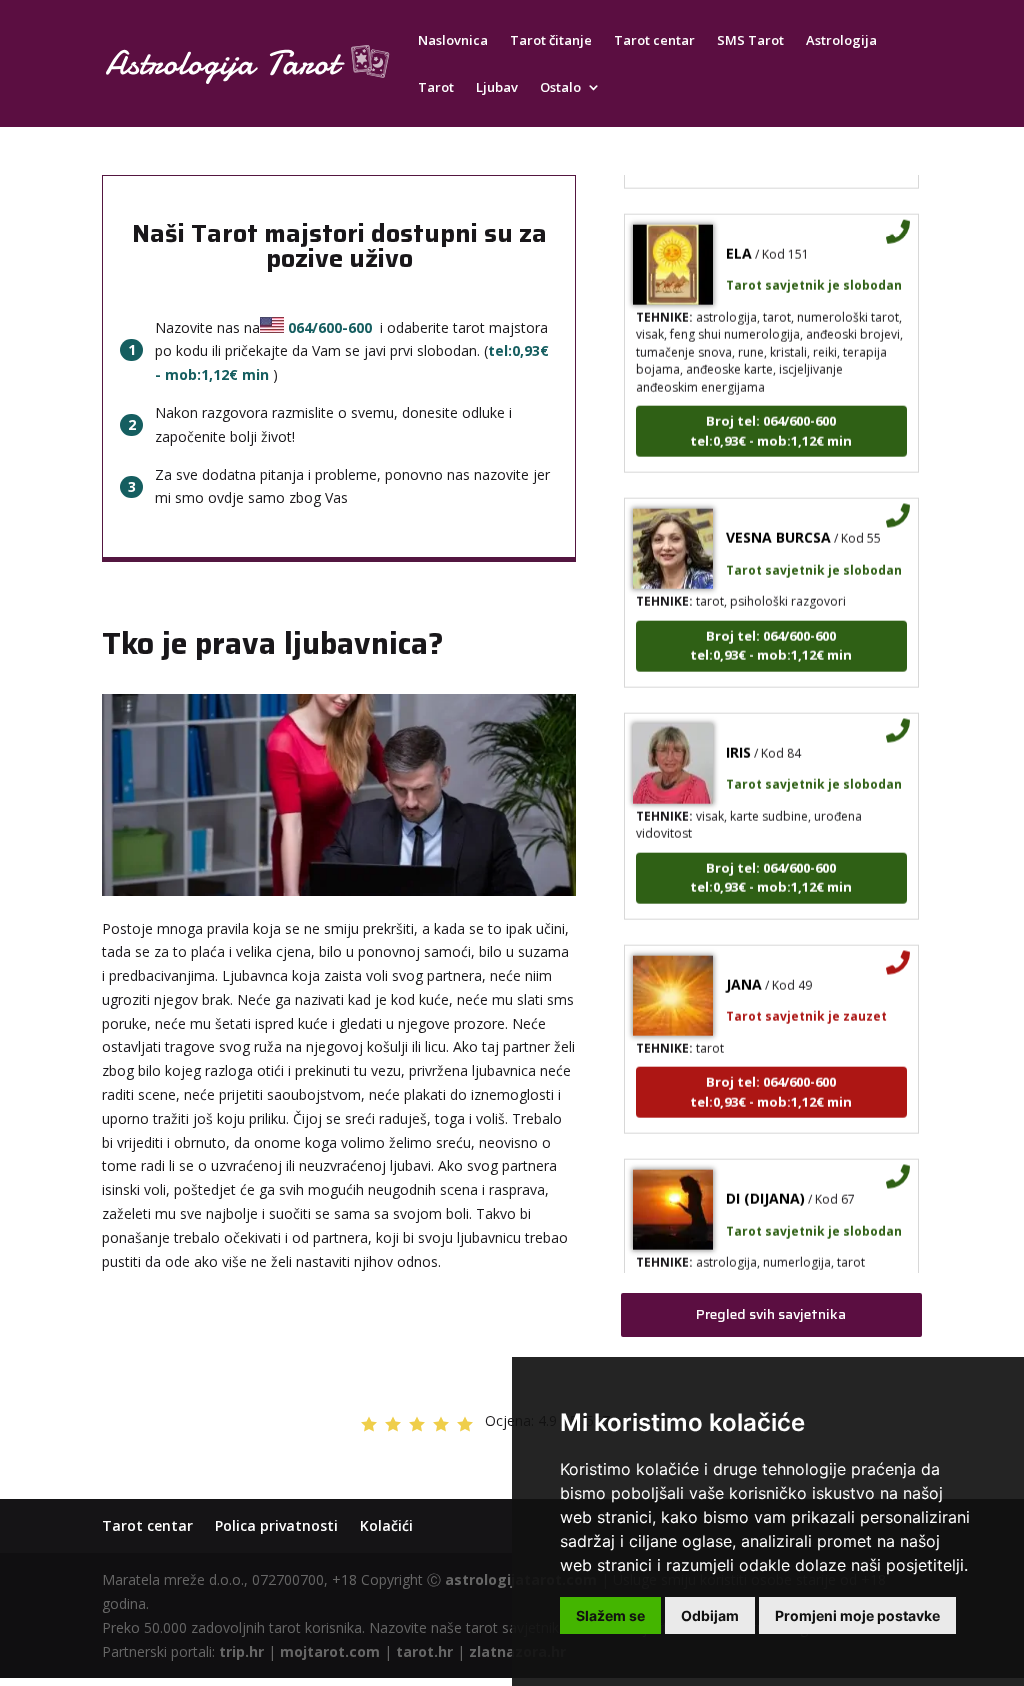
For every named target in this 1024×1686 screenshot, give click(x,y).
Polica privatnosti (276, 1525)
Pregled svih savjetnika (771, 1314)
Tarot (436, 88)
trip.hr (241, 1651)
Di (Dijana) (765, 1182)
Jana (744, 968)
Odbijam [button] (710, 1615)
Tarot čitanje (551, 41)
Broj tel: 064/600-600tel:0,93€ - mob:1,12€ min (771, 415)
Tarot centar (654, 41)
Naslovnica (453, 41)
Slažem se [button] (610, 1615)
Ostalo (560, 88)
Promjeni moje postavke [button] (857, 1615)
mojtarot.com (330, 1651)
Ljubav (497, 88)
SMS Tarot (750, 41)
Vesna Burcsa (778, 521)
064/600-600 (330, 327)
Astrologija (841, 41)
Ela (739, 237)
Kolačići (386, 1525)
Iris (738, 736)
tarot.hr (424, 1651)
